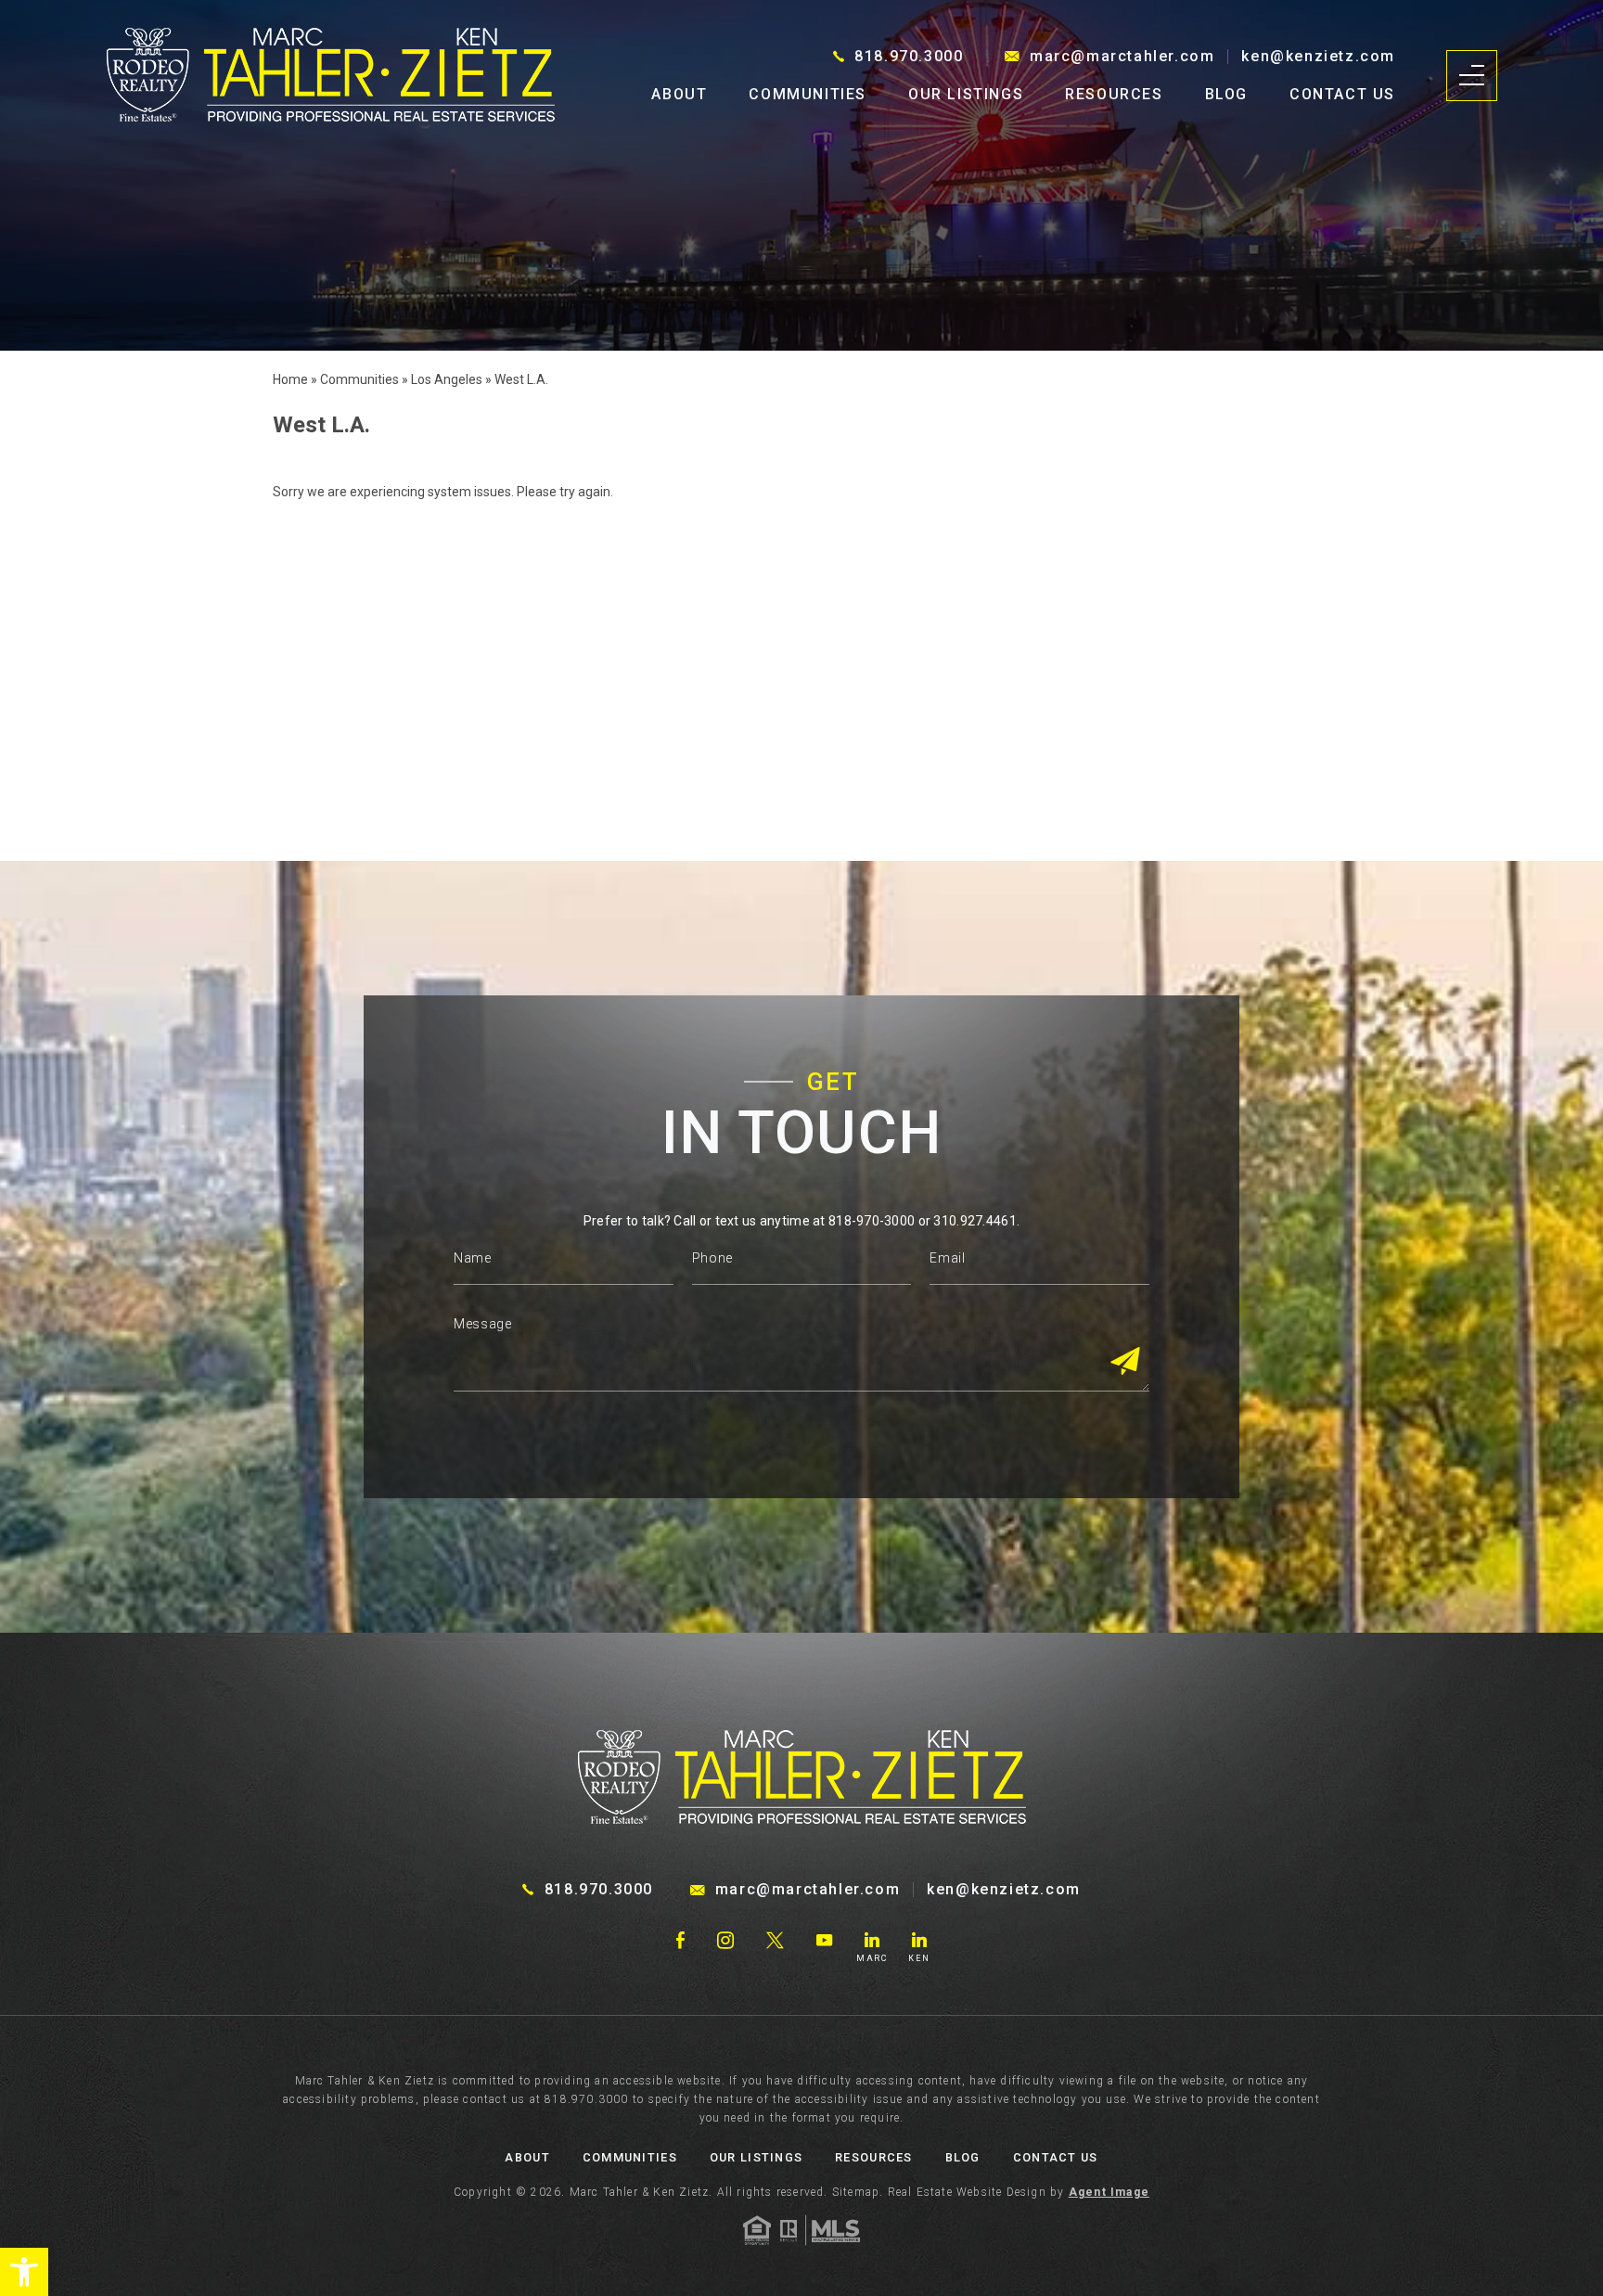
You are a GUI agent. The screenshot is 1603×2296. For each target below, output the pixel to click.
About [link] (679, 95)
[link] (24, 2272)
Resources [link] (1114, 95)
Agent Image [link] (1109, 2192)
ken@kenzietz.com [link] (1318, 57)
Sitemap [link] (856, 2192)
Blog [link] (1226, 95)
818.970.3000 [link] (909, 57)
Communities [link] (808, 95)
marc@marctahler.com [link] (1122, 57)
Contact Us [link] (1342, 95)
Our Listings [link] (966, 95)
